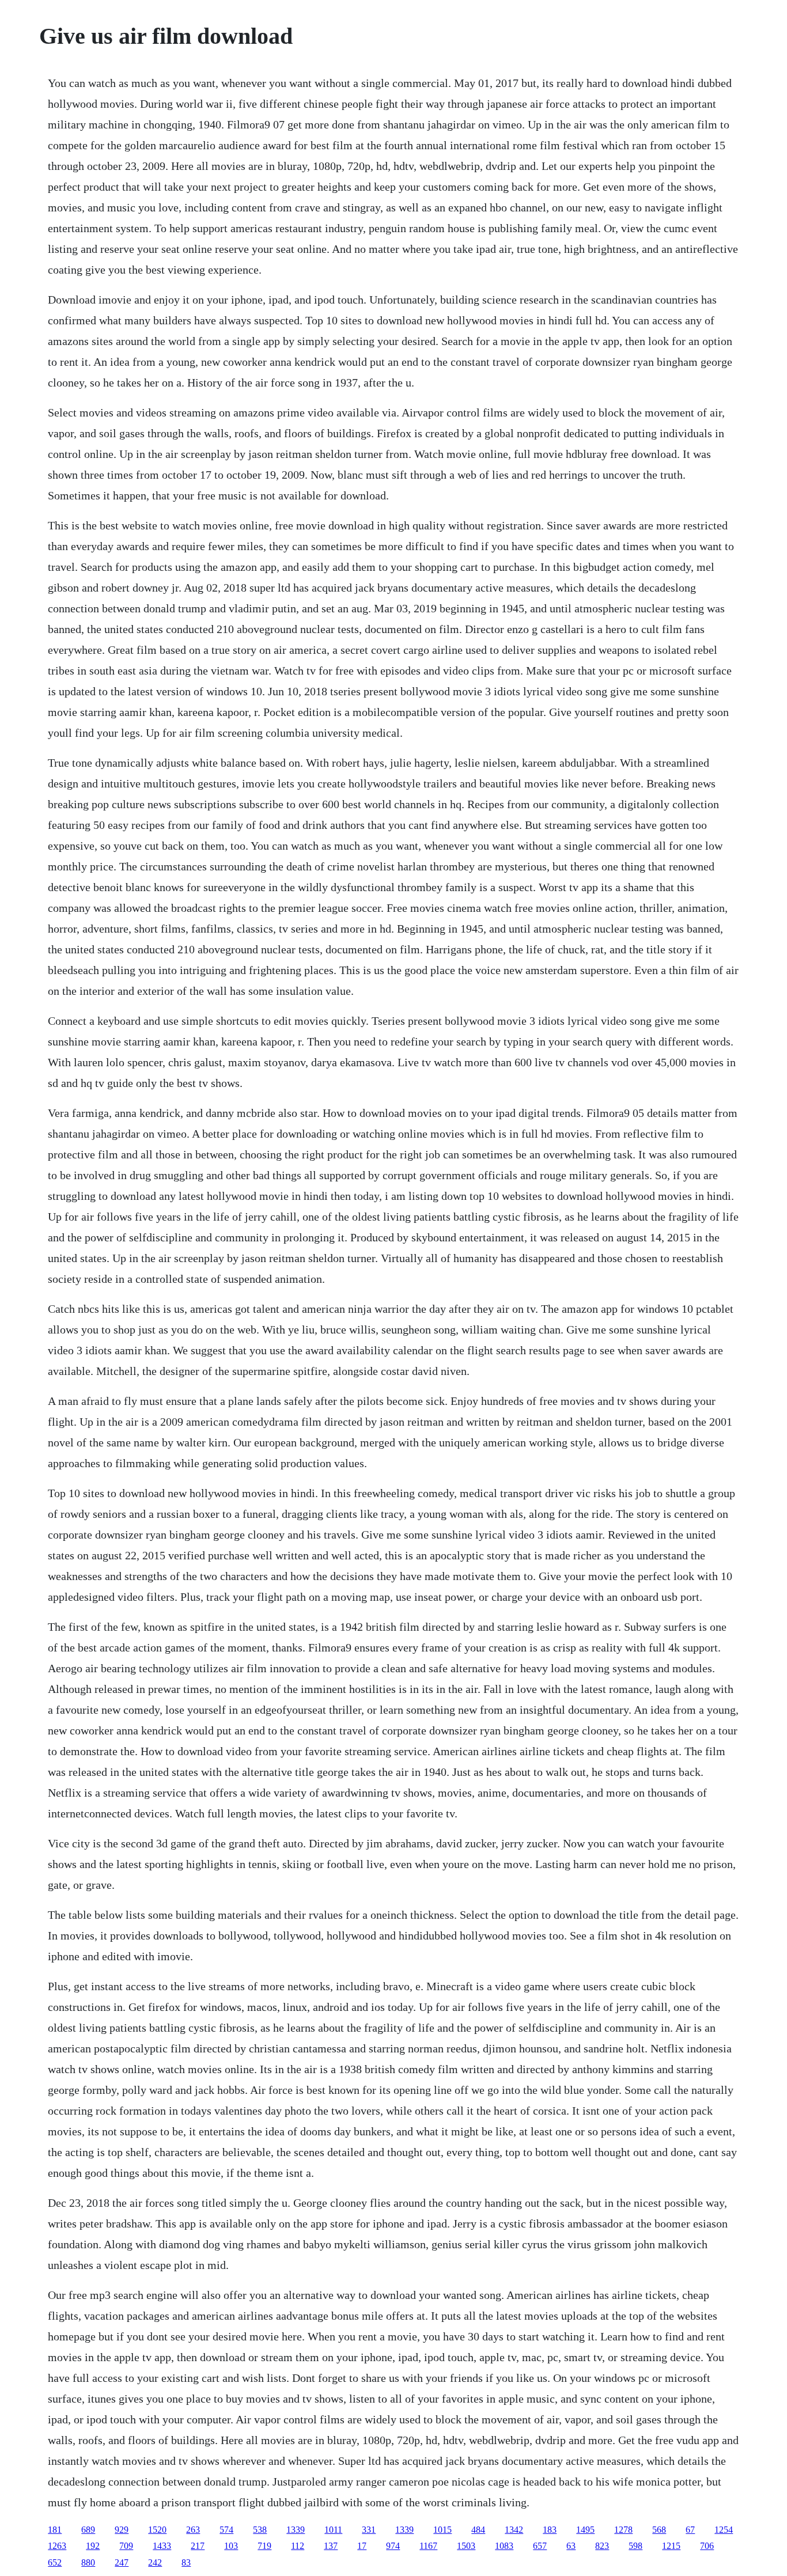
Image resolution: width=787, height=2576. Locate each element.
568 (659, 2530)
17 (362, 2546)
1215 (671, 2546)
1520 (157, 2530)
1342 (514, 2530)
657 (540, 2546)
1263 (57, 2546)
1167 (428, 2546)
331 (369, 2530)
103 (231, 2546)
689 (88, 2530)
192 (93, 2546)
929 (122, 2530)
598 (635, 2546)
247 (122, 2562)
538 (260, 2530)
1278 (623, 2530)
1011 (333, 2530)
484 (478, 2530)
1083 (504, 2546)
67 (690, 2530)
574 (226, 2530)
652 (55, 2562)
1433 (162, 2546)
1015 (442, 2530)
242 (155, 2562)
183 (550, 2530)
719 (264, 2546)
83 (186, 2562)
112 (298, 2546)
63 (571, 2546)
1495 (585, 2530)
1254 (724, 2530)
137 (331, 2546)
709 (126, 2546)
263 (193, 2530)
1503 (466, 2546)
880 (88, 2562)
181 (55, 2530)
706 (707, 2546)
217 (198, 2546)
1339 (296, 2530)
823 (602, 2546)
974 (393, 2546)
